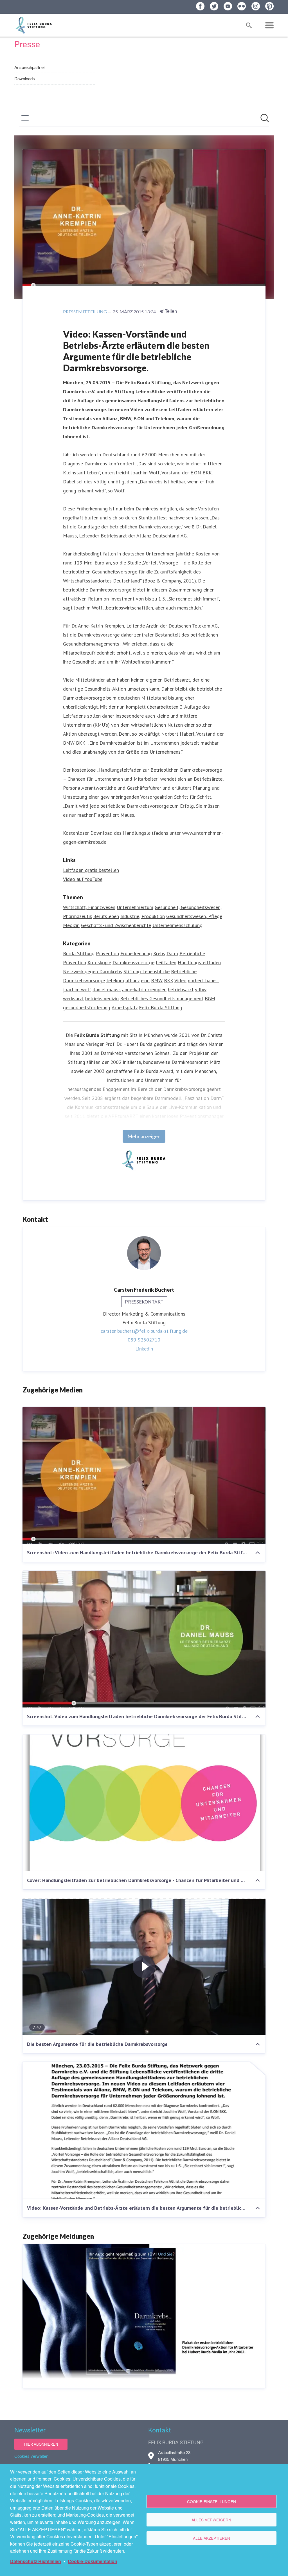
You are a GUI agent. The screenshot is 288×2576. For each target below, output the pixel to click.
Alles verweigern (211, 2520)
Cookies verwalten (31, 2456)
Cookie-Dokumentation (93, 2561)
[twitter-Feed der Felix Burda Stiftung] (214, 6)
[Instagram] (256, 6)
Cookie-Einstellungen (211, 2501)
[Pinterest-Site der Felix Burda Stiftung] (269, 6)
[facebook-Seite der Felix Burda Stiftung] (200, 6)
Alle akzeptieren (211, 2538)
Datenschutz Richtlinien (36, 2561)
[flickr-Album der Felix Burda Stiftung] (242, 6)
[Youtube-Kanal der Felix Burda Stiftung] (228, 6)
